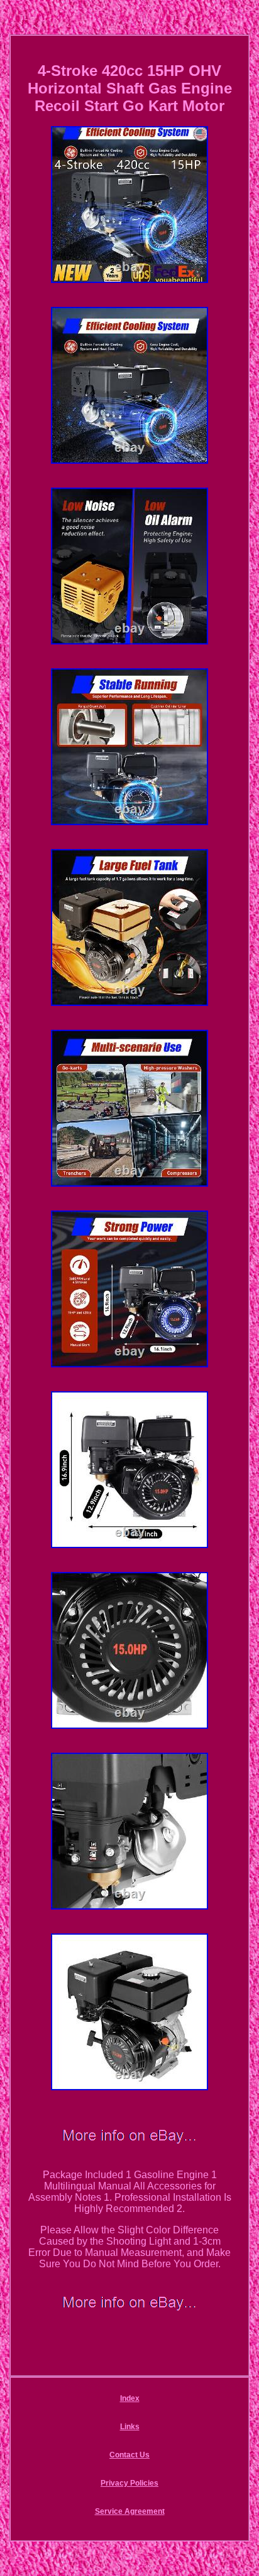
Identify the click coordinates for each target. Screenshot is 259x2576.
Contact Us (129, 2455)
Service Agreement (130, 2511)
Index (130, 2398)
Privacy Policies (129, 2483)
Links (130, 2427)
